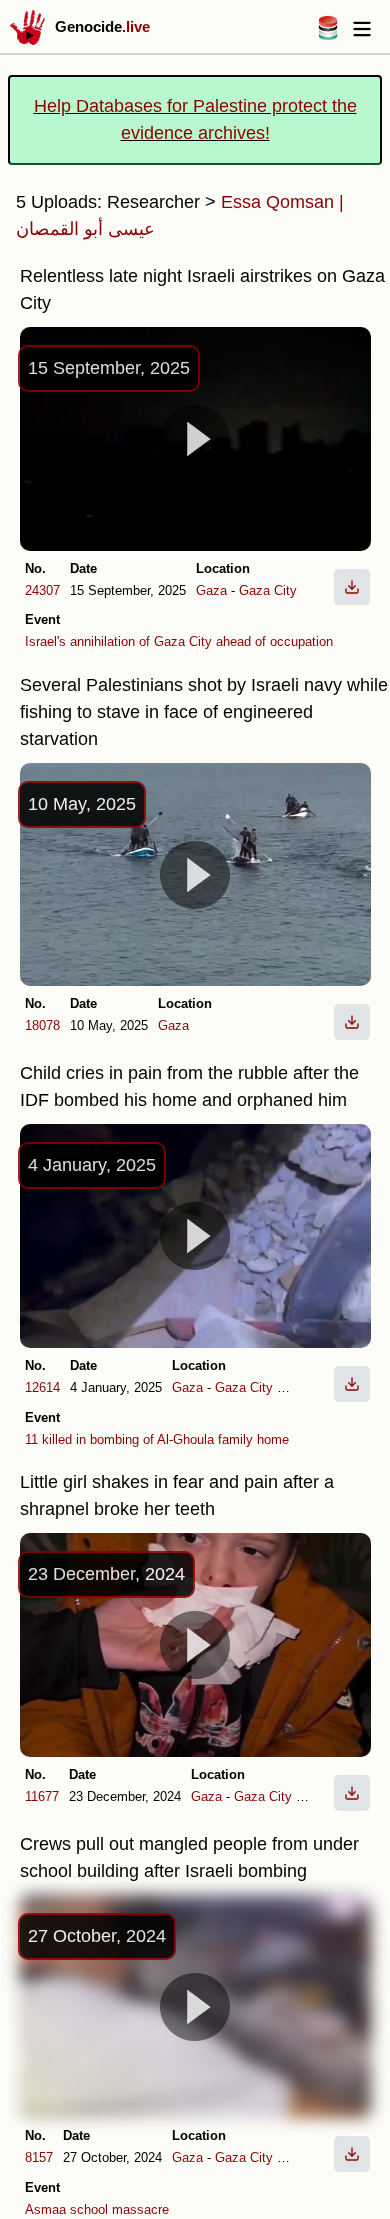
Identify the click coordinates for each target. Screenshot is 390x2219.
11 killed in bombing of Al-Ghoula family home (157, 1439)
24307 (42, 590)
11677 (42, 1796)
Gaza (211, 590)
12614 (42, 1387)
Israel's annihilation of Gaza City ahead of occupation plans (196, 641)
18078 (42, 1025)
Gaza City (268, 590)
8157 (39, 2157)
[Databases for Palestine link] (328, 34)
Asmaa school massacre (97, 2209)
